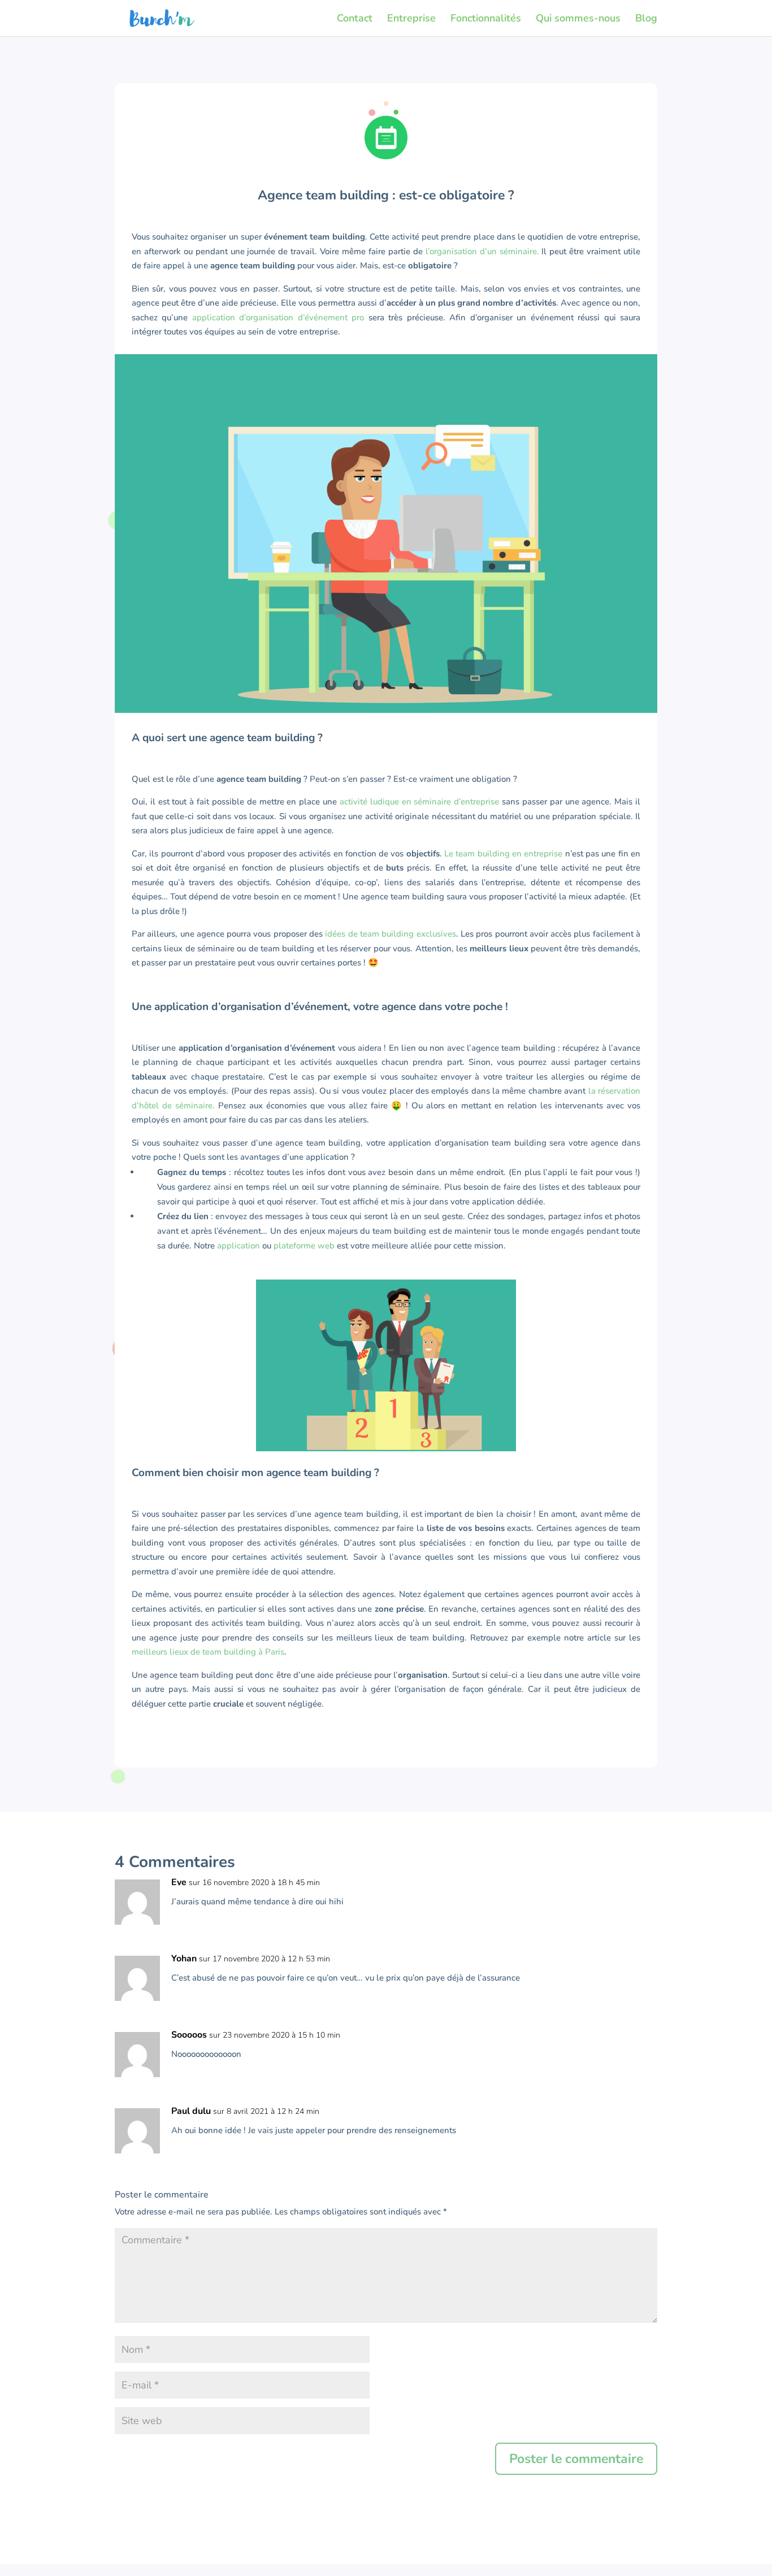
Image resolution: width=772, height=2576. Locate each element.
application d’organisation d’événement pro (278, 317)
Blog (646, 19)
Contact (355, 19)
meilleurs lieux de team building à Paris (208, 1652)
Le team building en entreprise (503, 854)
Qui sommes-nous (578, 19)
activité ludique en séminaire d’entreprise (419, 802)
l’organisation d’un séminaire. (482, 251)
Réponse (617, 1896)
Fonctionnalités (486, 19)
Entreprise (411, 19)
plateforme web (304, 1246)
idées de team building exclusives (389, 934)
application (238, 1246)
